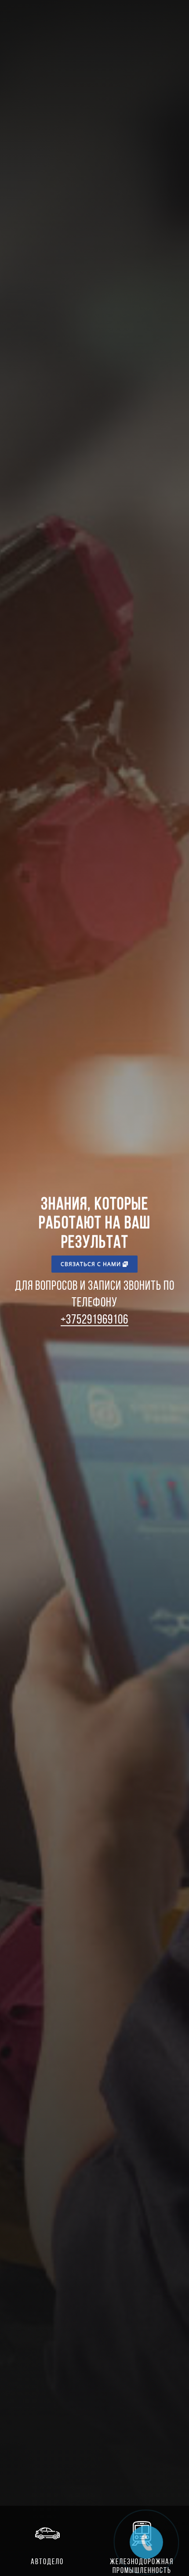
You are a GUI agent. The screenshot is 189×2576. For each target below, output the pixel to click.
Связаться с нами (92, 1264)
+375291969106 (94, 1319)
